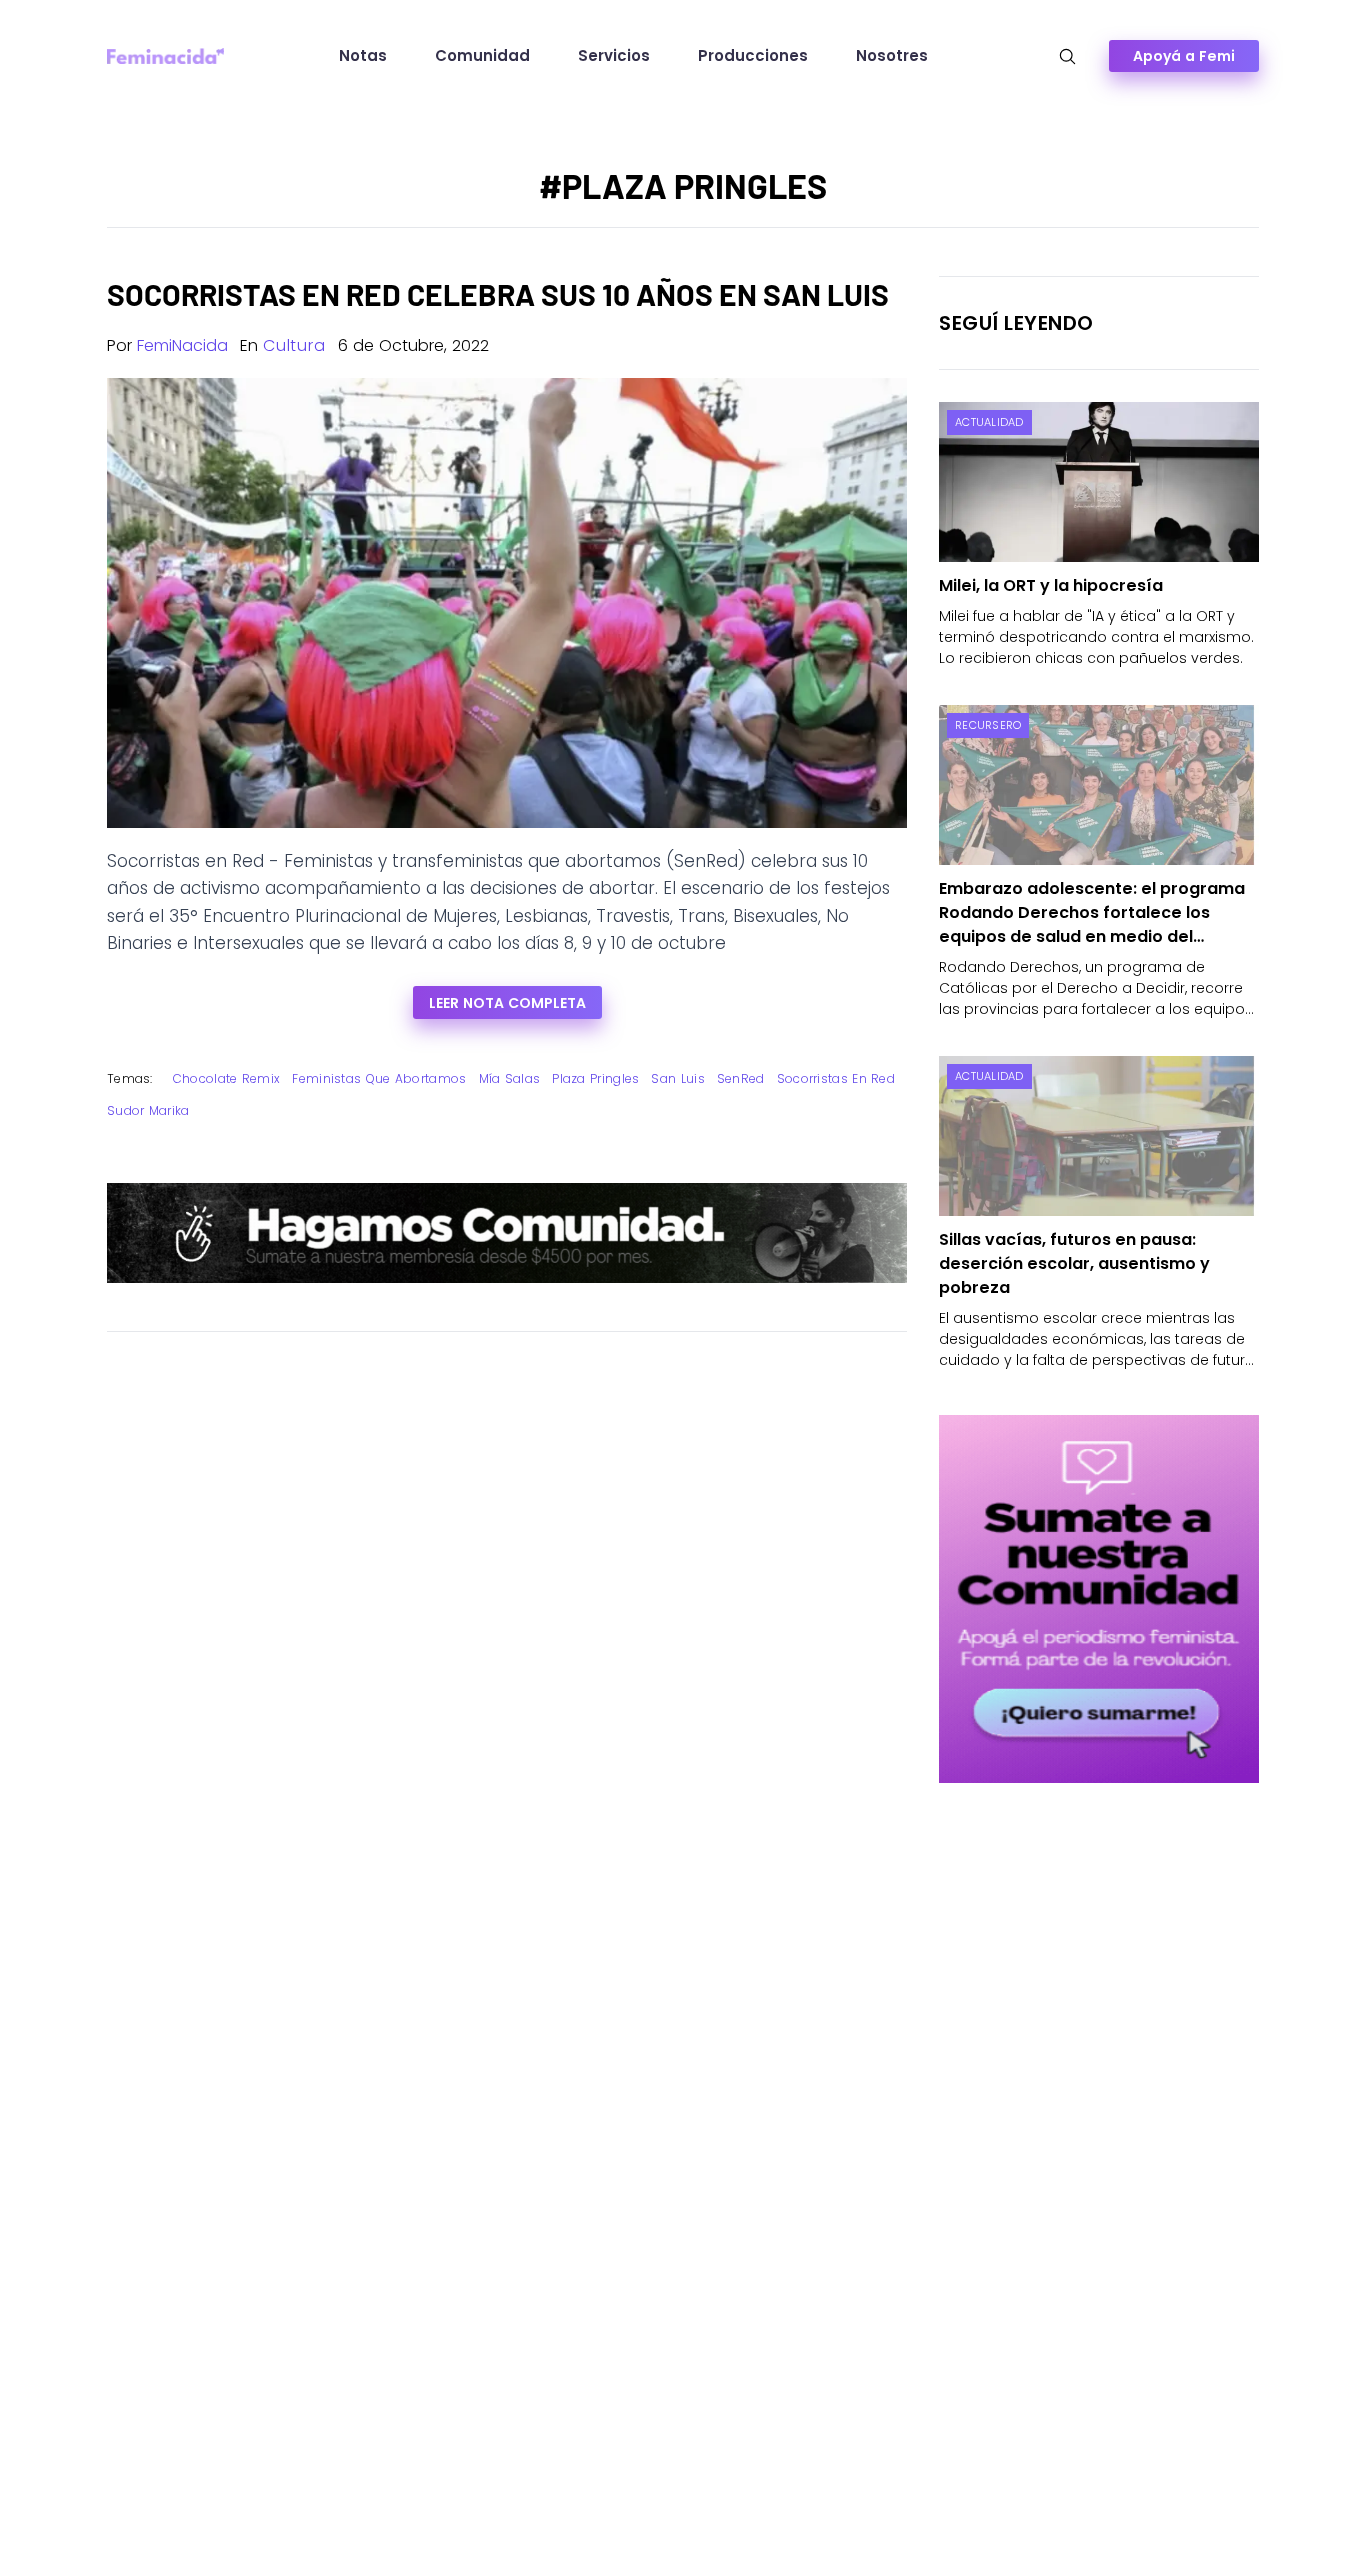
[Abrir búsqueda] (1067, 56)
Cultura (294, 345)
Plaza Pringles (595, 1078)
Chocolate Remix (227, 1078)
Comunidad (482, 55)
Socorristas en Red (836, 1078)
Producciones (753, 55)
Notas (363, 55)
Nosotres (892, 55)
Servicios (614, 55)
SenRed (741, 1078)
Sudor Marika (148, 1110)
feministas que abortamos (379, 1078)
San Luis (677, 1078)
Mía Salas (510, 1078)
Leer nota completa (507, 1003)
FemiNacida (182, 345)
